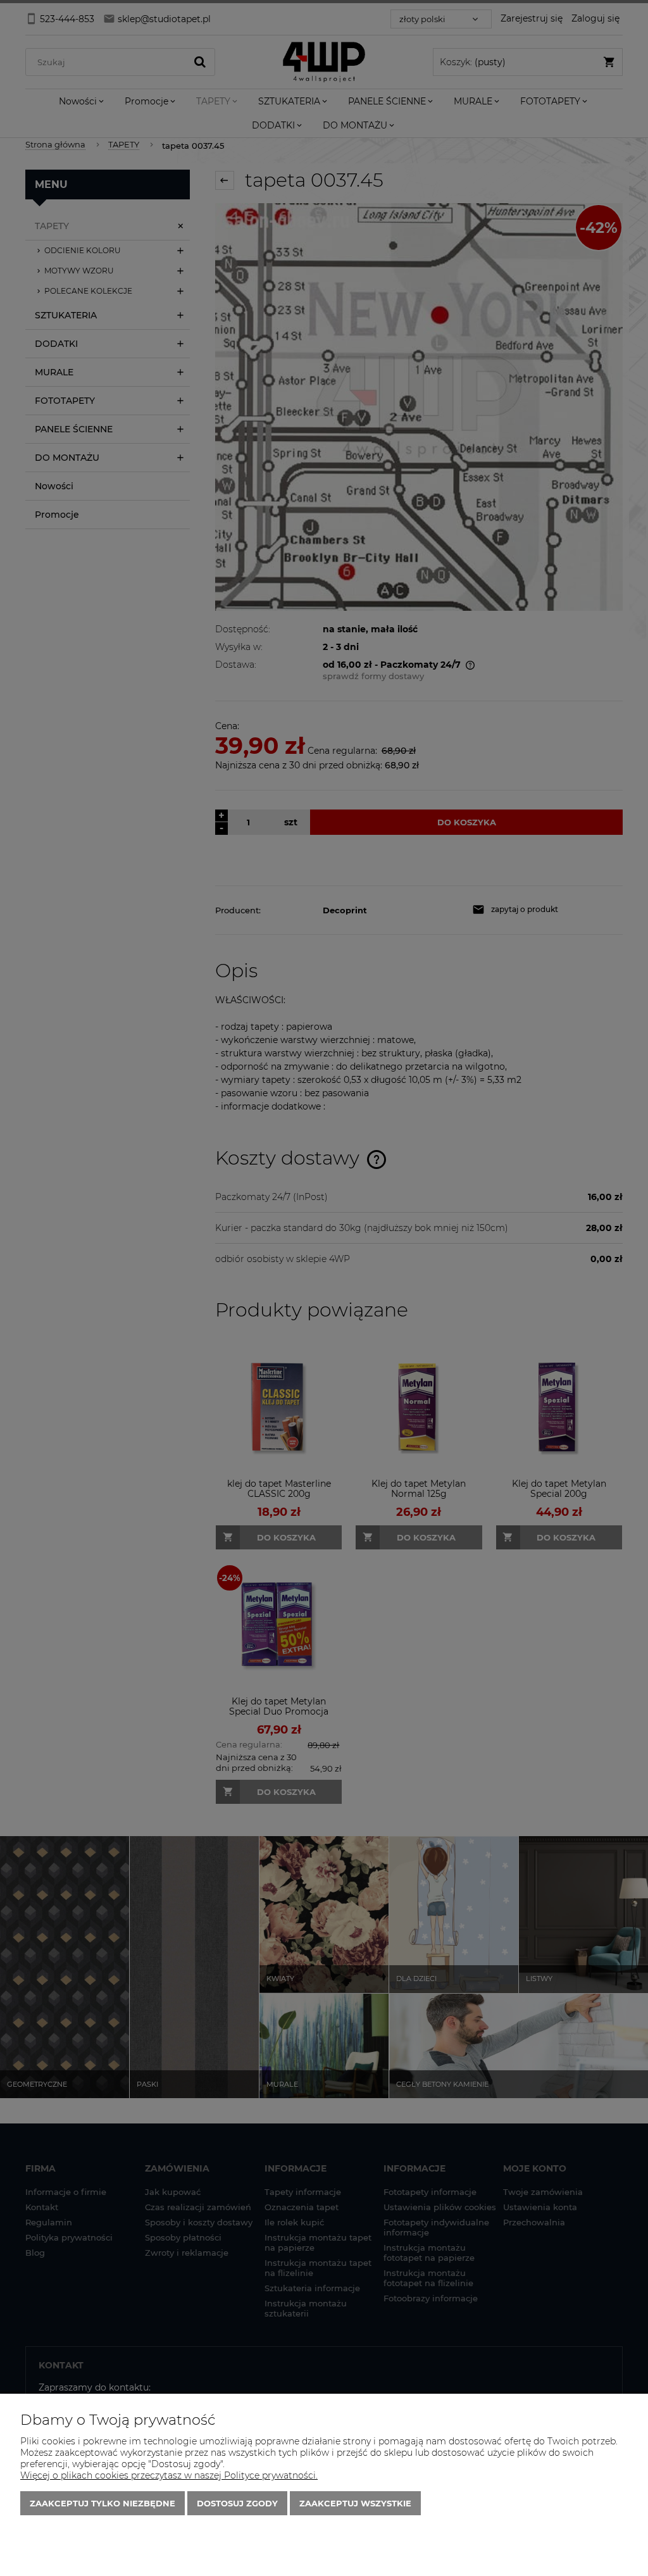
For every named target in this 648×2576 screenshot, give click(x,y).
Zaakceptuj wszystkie (355, 2503)
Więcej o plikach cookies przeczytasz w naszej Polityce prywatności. (169, 2475)
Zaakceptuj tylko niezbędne (103, 2503)
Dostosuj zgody (237, 2503)
